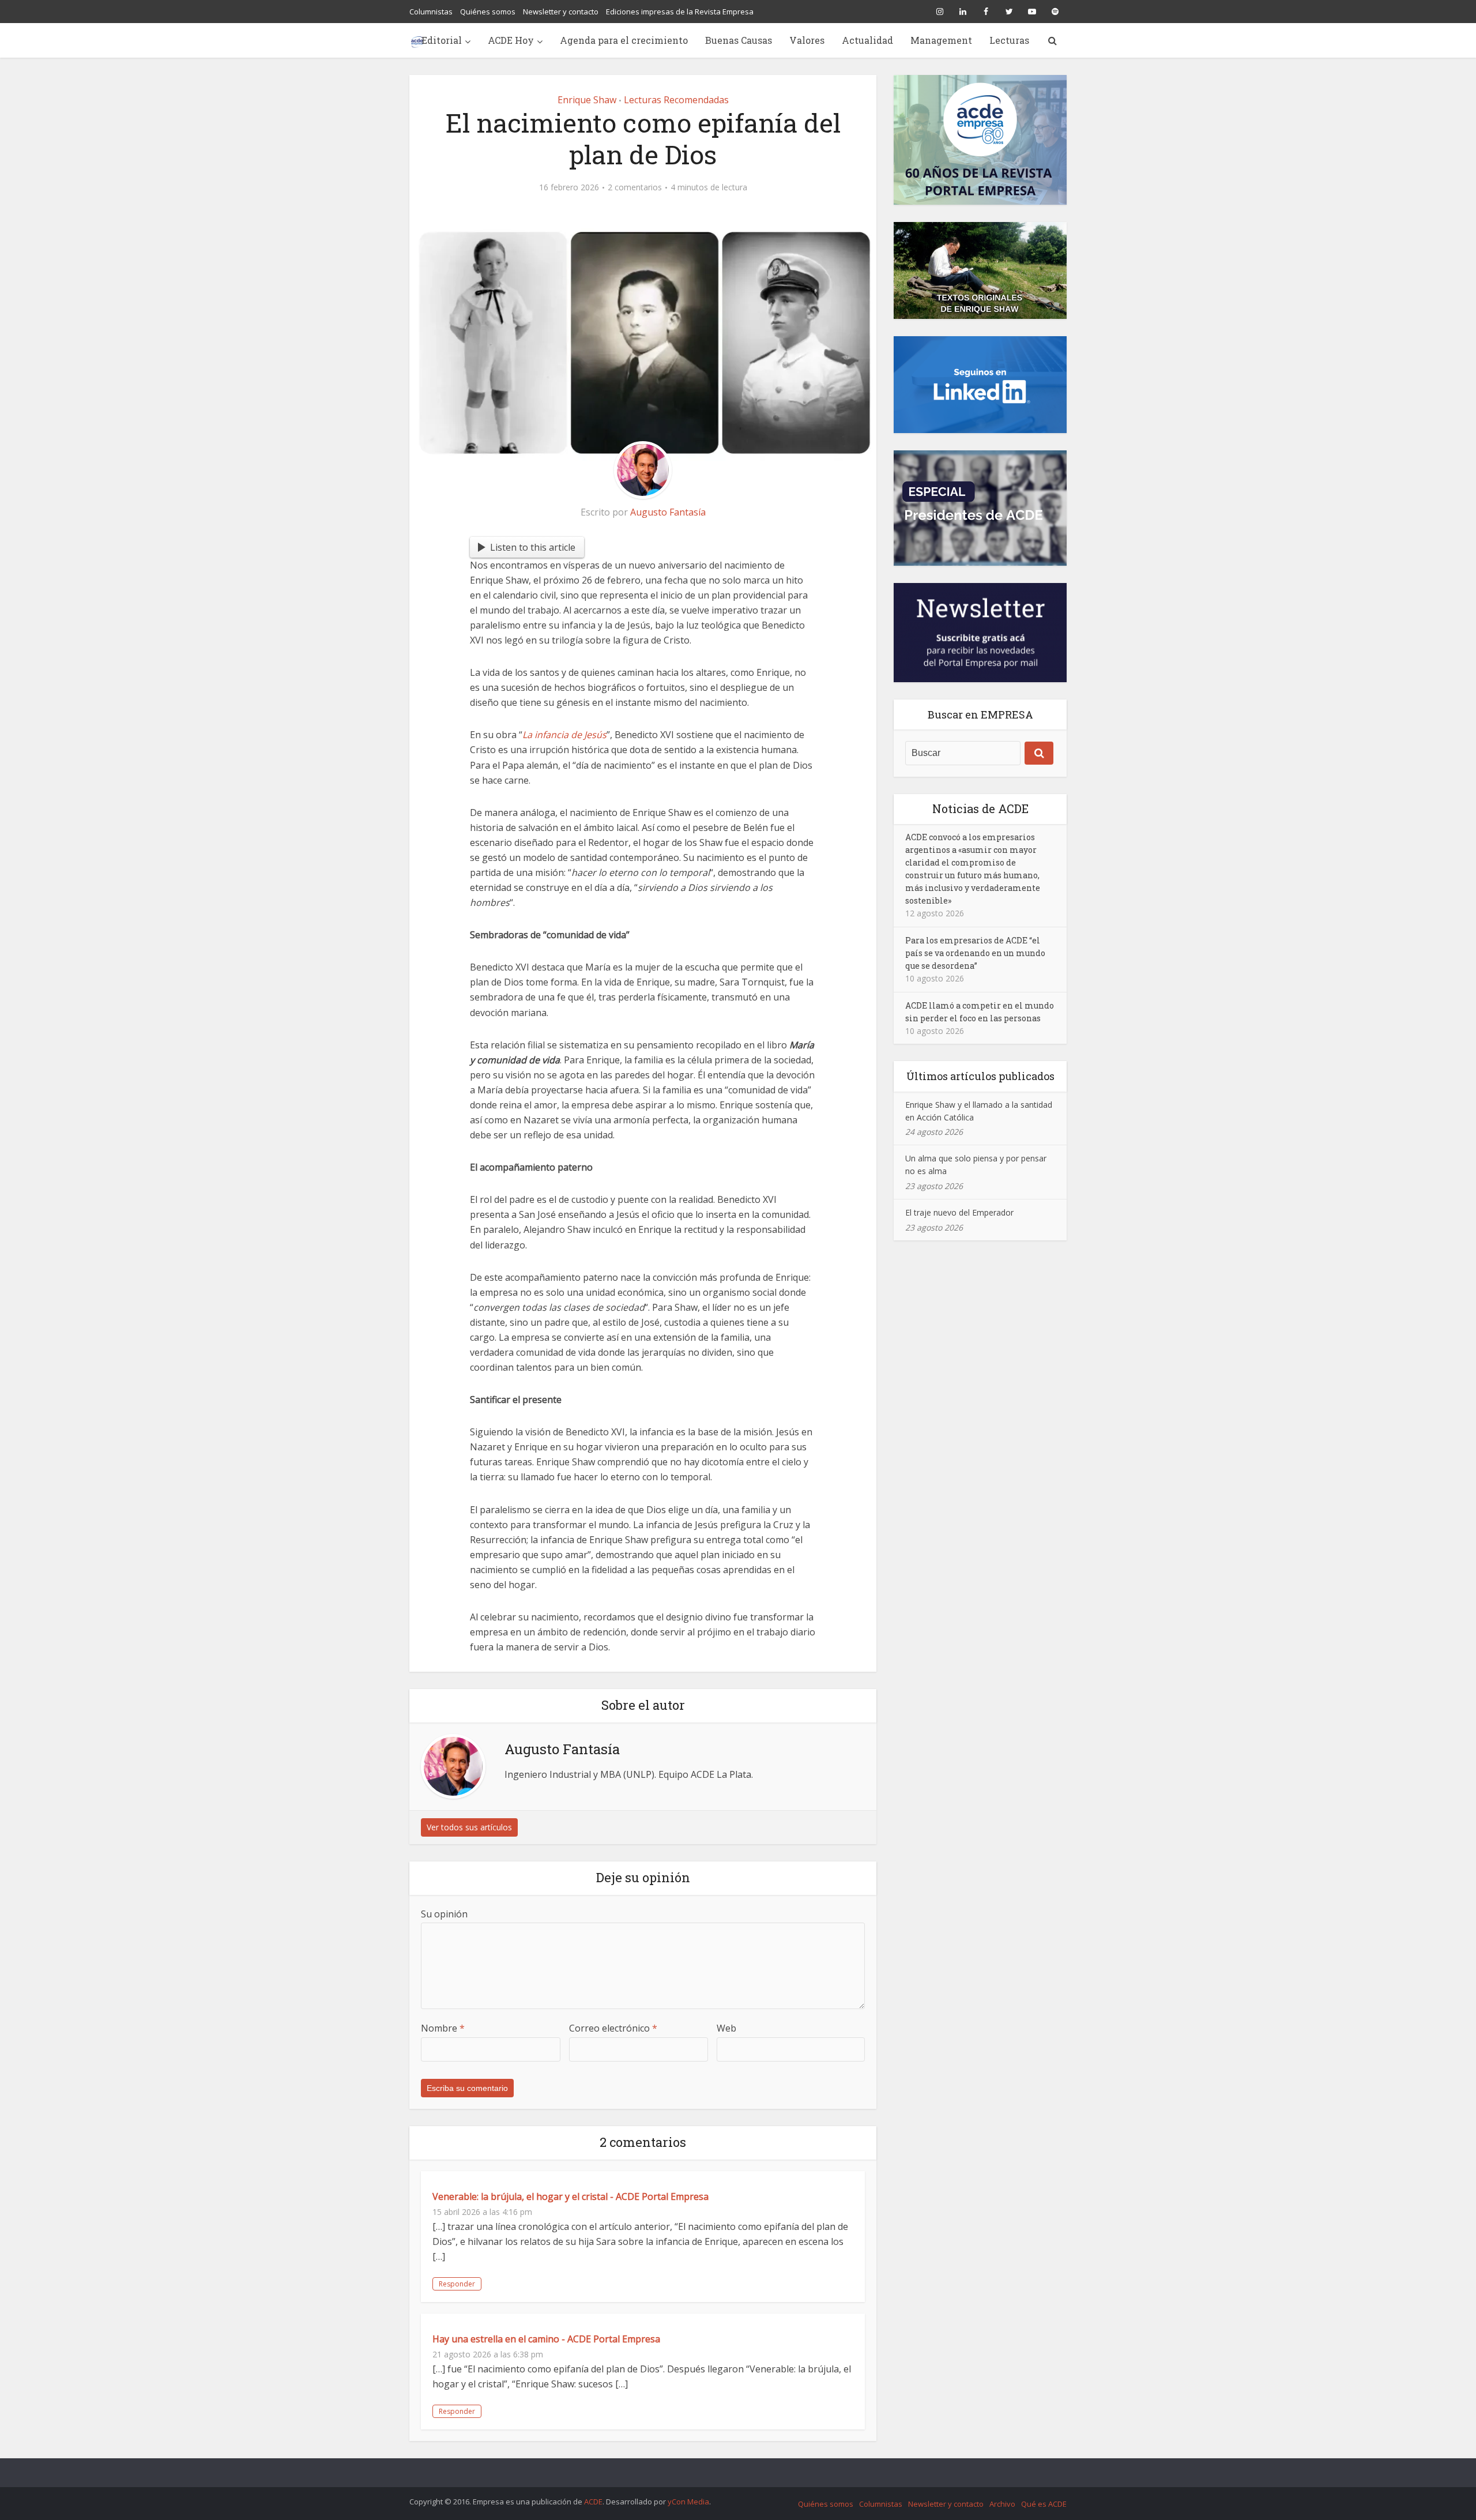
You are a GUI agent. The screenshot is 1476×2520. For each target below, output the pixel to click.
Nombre (443, 2028)
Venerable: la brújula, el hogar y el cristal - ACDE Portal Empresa (571, 2196)
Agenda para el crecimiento (624, 40)
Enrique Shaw (587, 100)
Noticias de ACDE (980, 808)
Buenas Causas (739, 40)
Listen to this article (533, 547)
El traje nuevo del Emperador (959, 1212)
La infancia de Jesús (564, 735)
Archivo (1002, 2504)
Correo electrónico (613, 2028)
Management (941, 40)
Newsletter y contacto (561, 12)
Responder (457, 2284)
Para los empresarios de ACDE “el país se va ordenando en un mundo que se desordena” (975, 953)
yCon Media (688, 2502)
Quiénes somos (488, 12)
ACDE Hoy (511, 40)
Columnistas (431, 12)
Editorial (442, 40)
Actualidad (867, 40)
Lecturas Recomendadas (676, 100)
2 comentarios (635, 187)
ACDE (593, 2502)
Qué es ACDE (1044, 2504)
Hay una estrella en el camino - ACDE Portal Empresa (546, 2339)
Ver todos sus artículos (469, 1827)
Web (726, 2028)
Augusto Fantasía (668, 512)
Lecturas (1009, 40)
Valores (807, 40)
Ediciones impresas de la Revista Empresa (680, 12)
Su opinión (444, 1914)
